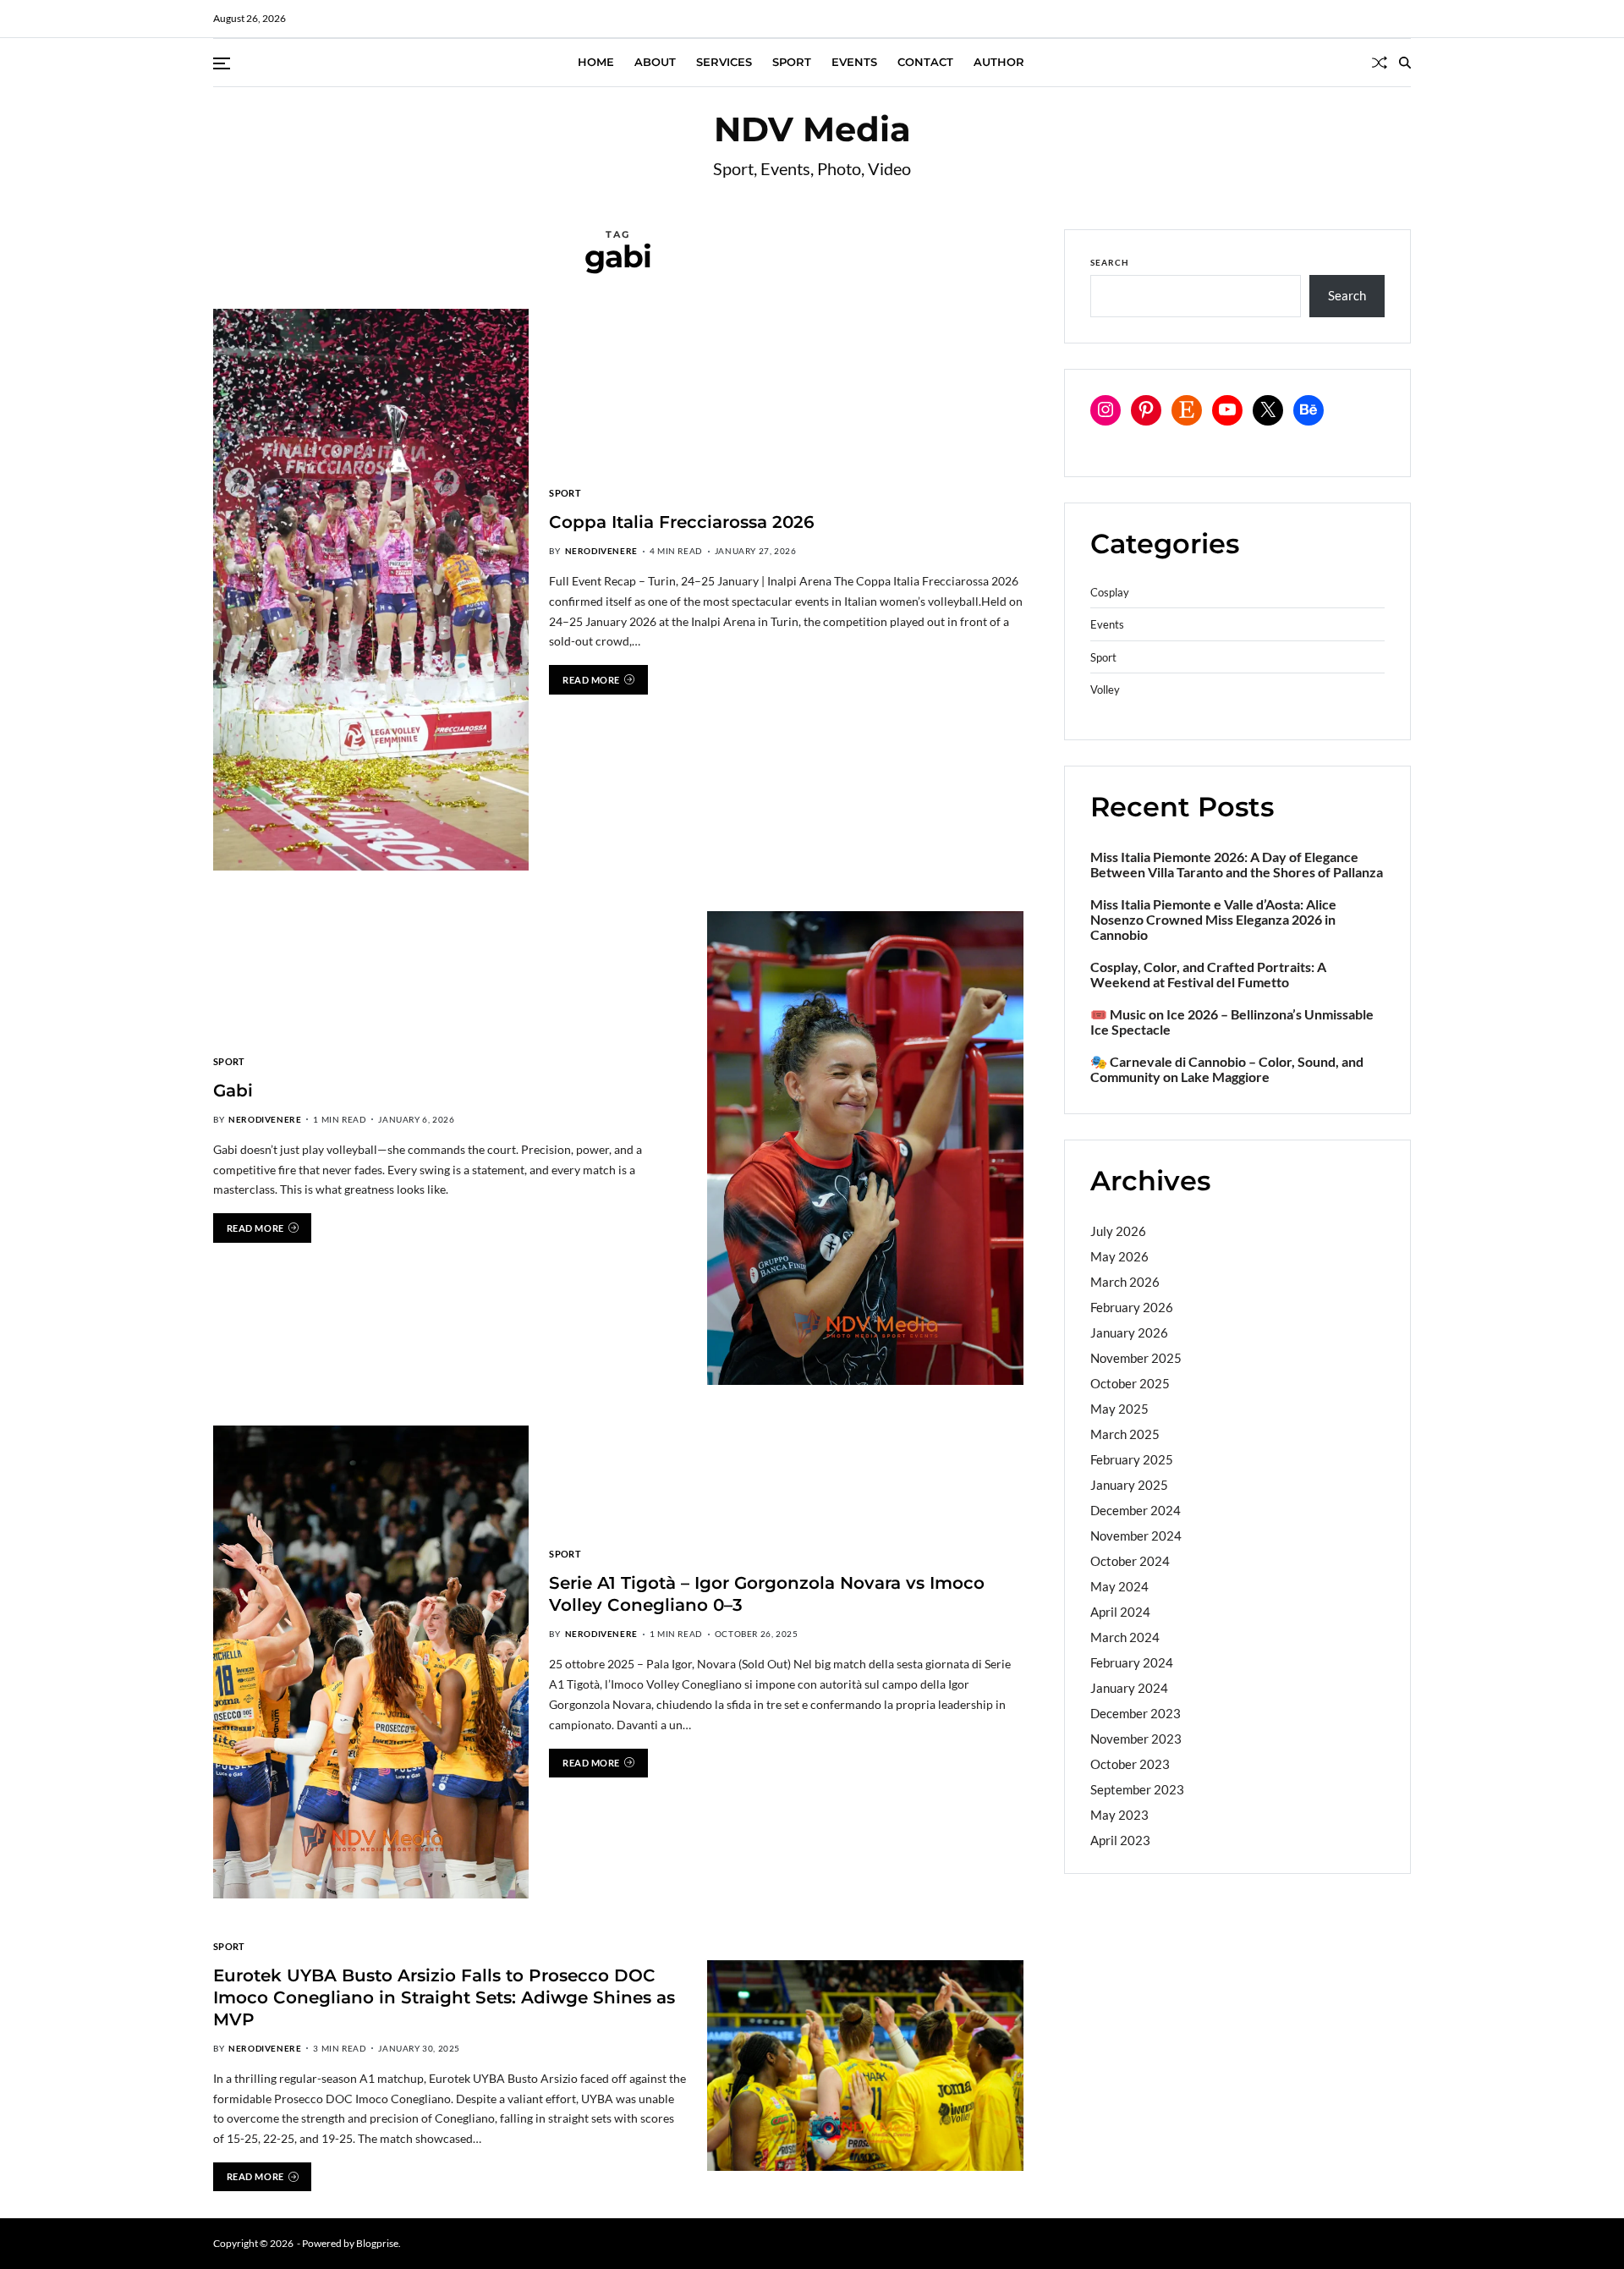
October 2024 (1130, 1560)
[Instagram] (1106, 409)
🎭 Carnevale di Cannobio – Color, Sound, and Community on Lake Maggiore (1227, 1069)
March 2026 (1125, 1281)
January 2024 (1129, 1687)
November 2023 (1136, 1738)
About (655, 62)
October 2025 (1130, 1382)
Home (596, 62)
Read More (591, 679)
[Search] (1405, 63)
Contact (925, 62)
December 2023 (1136, 1712)
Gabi (233, 1090)
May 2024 (1119, 1585)
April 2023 (1120, 1839)
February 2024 (1132, 1662)
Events (854, 62)
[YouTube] (1227, 409)
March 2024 (1125, 1636)
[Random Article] (1380, 63)
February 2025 (1132, 1459)
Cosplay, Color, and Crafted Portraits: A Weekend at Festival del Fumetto (1208, 974)
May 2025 (1119, 1408)
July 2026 (1118, 1230)
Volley (1105, 690)
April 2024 (1120, 1611)
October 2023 (1130, 1763)
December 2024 (1136, 1509)
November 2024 (1136, 1535)
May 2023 (1119, 1814)
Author (999, 62)
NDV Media (812, 129)
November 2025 (1136, 1357)
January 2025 (1129, 1484)
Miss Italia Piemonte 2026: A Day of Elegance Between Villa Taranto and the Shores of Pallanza (1237, 864)
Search (1110, 262)
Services (724, 62)
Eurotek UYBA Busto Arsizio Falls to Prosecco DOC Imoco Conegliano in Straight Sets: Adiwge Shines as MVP (444, 1997)
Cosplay (1110, 592)
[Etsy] (1187, 409)
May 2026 (1119, 1255)
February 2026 (1132, 1306)
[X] (1268, 409)
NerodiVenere (601, 551)
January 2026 (1129, 1332)
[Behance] (1309, 409)
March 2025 (1125, 1433)
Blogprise (377, 2243)
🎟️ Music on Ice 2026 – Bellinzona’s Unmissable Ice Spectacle (1232, 1021)
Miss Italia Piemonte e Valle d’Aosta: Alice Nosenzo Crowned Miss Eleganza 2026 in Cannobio (1213, 919)
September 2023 (1137, 1788)
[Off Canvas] (222, 63)
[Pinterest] (1146, 409)
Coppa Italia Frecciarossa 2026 (682, 522)
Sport (792, 62)
